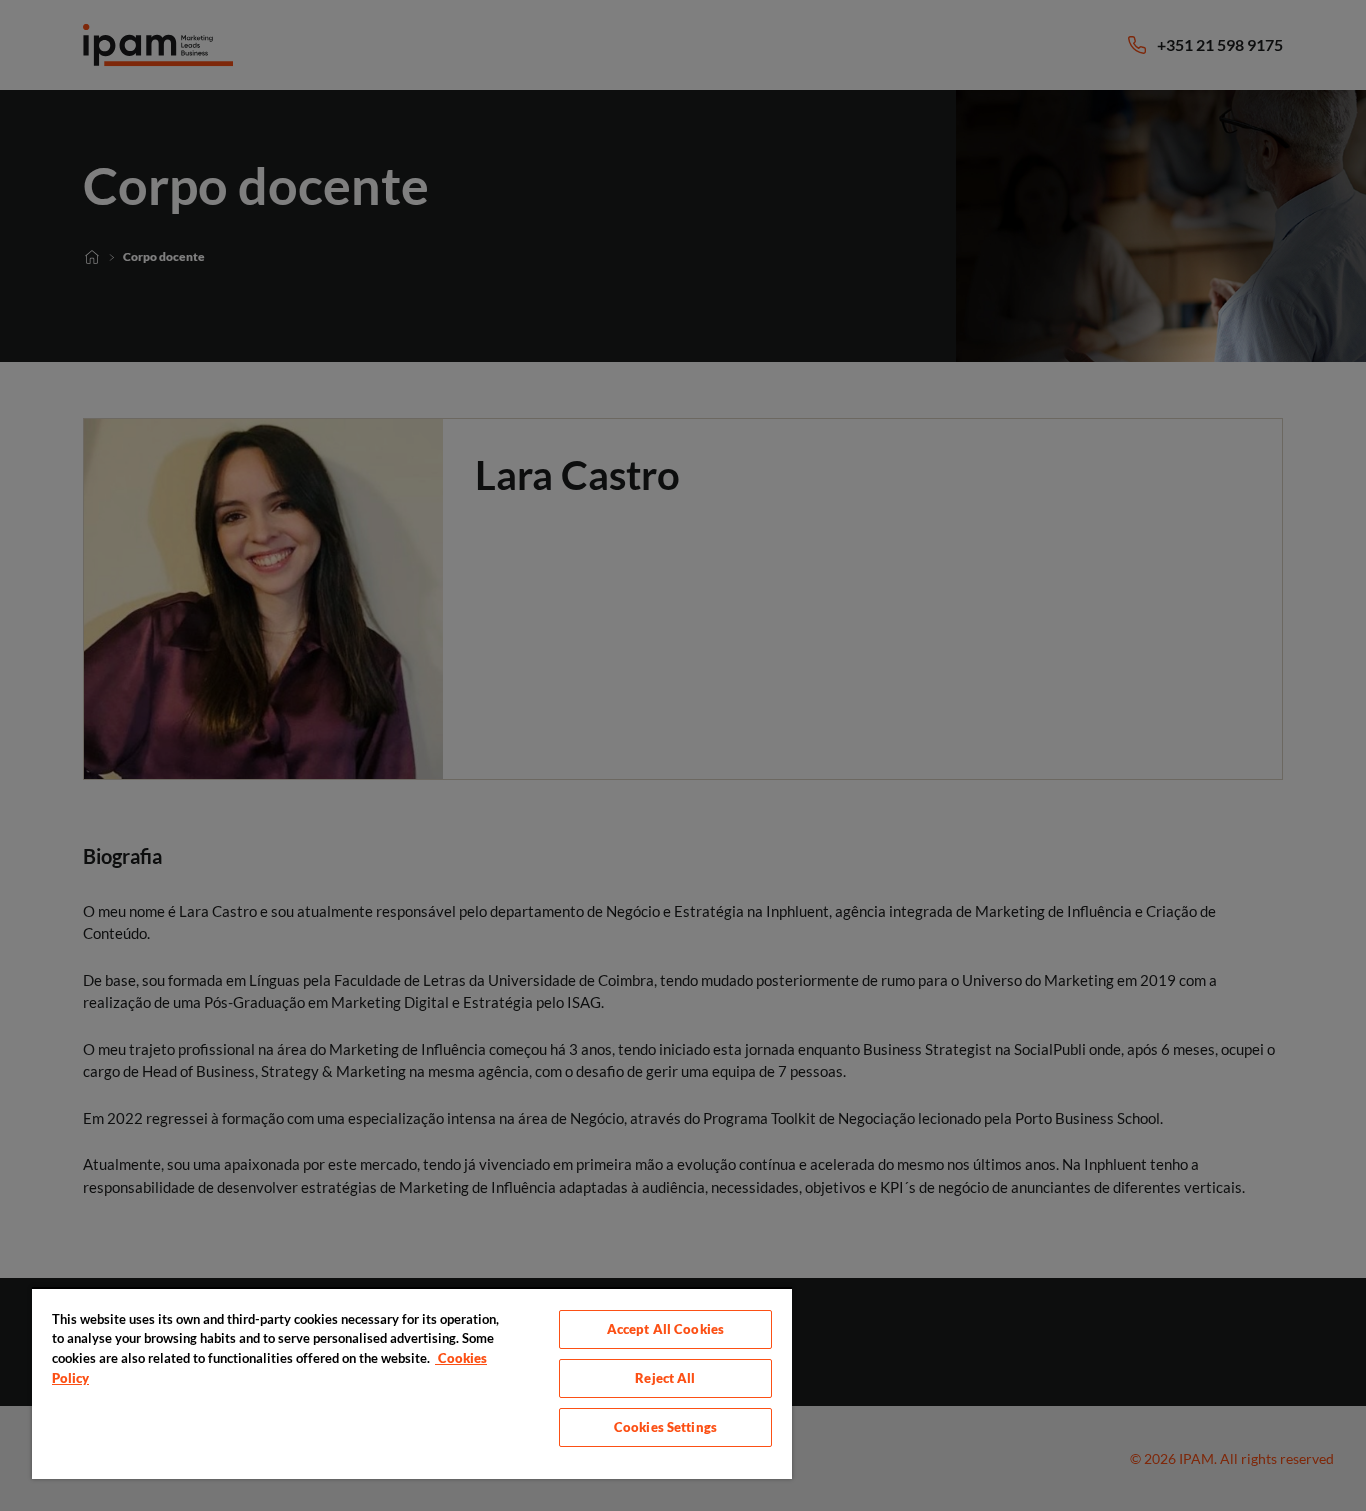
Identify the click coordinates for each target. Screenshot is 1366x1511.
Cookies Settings (665, 1427)
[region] (412, 1383)
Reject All (665, 1378)
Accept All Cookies (665, 1329)
